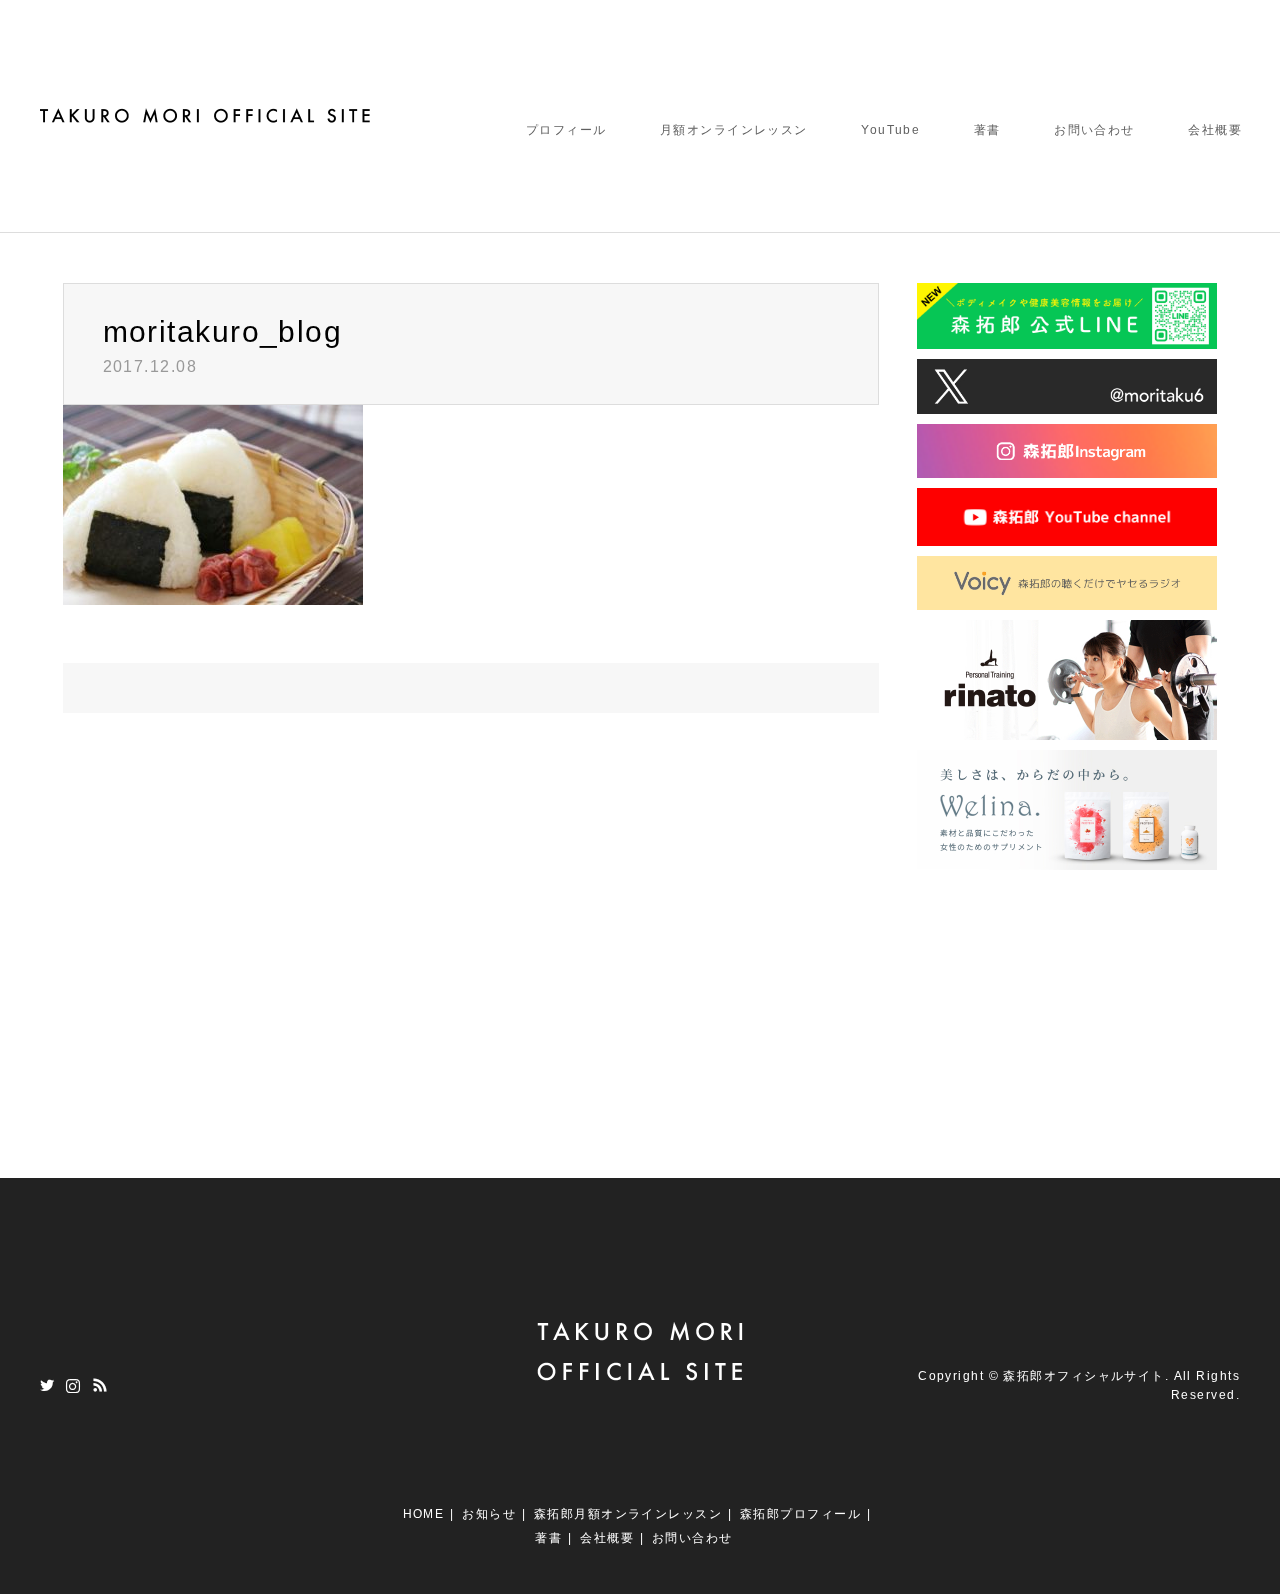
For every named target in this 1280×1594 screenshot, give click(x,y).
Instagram (73, 1385)
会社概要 (1215, 130)
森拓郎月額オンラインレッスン (628, 1514)
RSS (100, 1385)
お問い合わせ (1094, 130)
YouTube (890, 130)
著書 (987, 130)
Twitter (47, 1385)
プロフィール (566, 130)
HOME (424, 1514)
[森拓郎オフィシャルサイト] (207, 115)
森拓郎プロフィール (800, 1514)
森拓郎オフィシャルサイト (1083, 1376)
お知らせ (489, 1514)
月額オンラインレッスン (734, 130)
